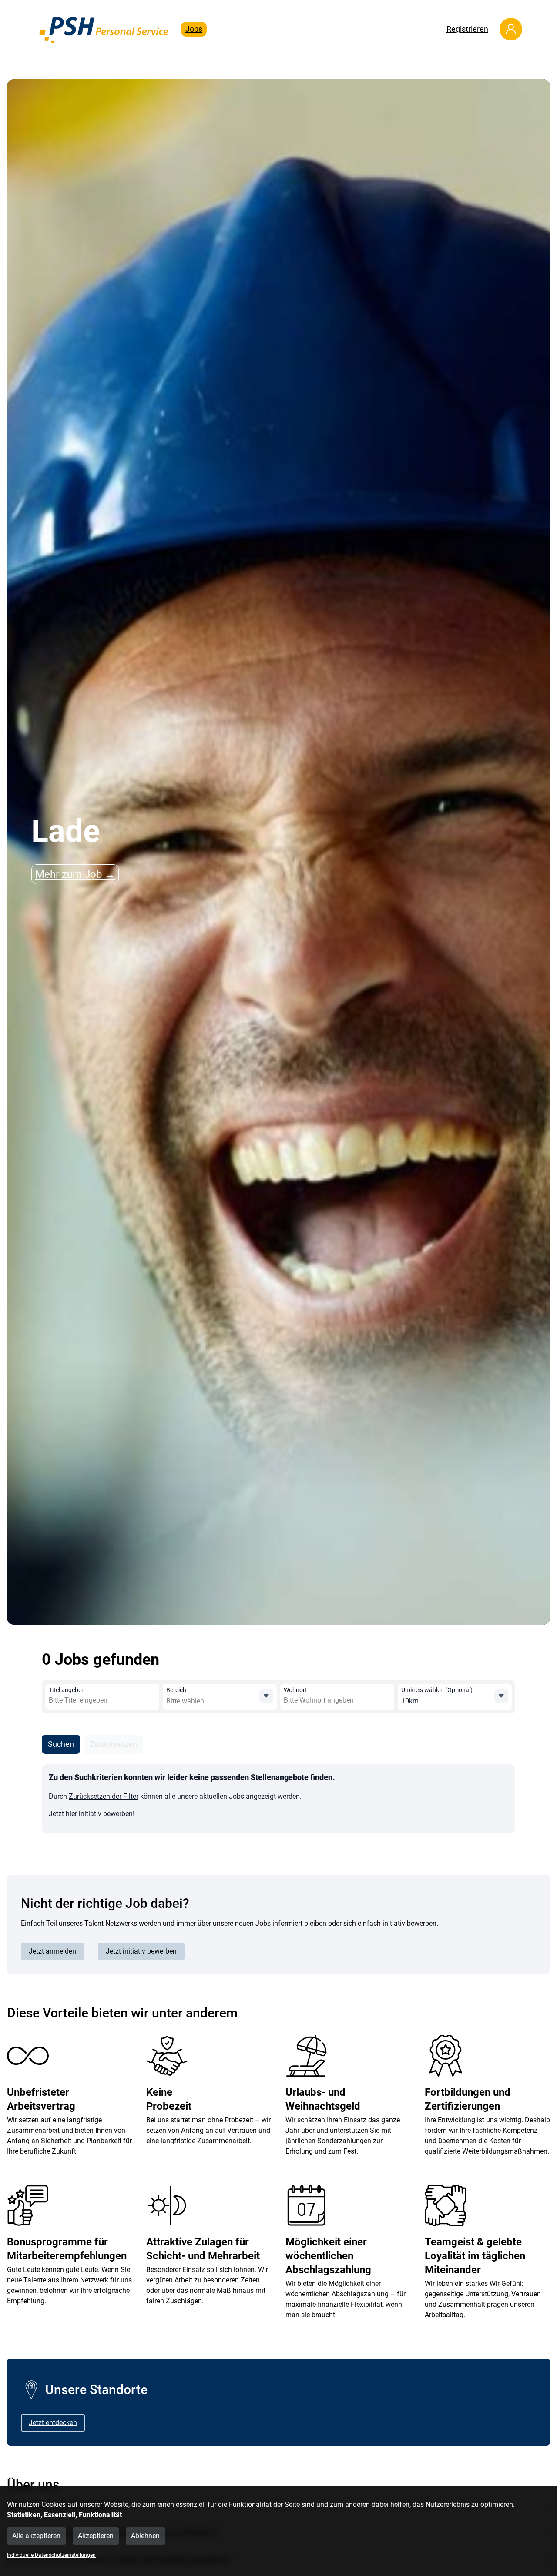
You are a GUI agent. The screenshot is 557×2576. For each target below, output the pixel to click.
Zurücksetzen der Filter (104, 1796)
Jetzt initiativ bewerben (141, 1951)
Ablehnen (145, 2536)
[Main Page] (104, 29)
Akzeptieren (96, 2536)
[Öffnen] (266, 1696)
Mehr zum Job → (75, 874)
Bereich (176, 1690)
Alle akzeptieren (36, 2536)
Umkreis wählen (437, 1690)
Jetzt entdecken (53, 2423)
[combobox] (112, 1700)
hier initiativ (84, 1814)
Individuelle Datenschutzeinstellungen (51, 2555)
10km (410, 1701)
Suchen (61, 1744)
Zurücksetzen (113, 1744)
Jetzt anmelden (52, 1951)
